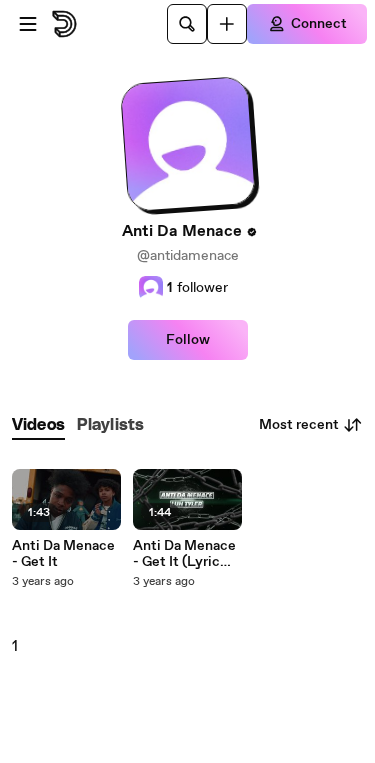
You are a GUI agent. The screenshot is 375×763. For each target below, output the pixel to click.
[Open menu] (28, 24)
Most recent (299, 425)
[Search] (187, 24)
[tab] (38, 425)
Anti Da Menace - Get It (63, 554)
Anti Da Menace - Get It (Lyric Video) (184, 554)
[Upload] (227, 24)
